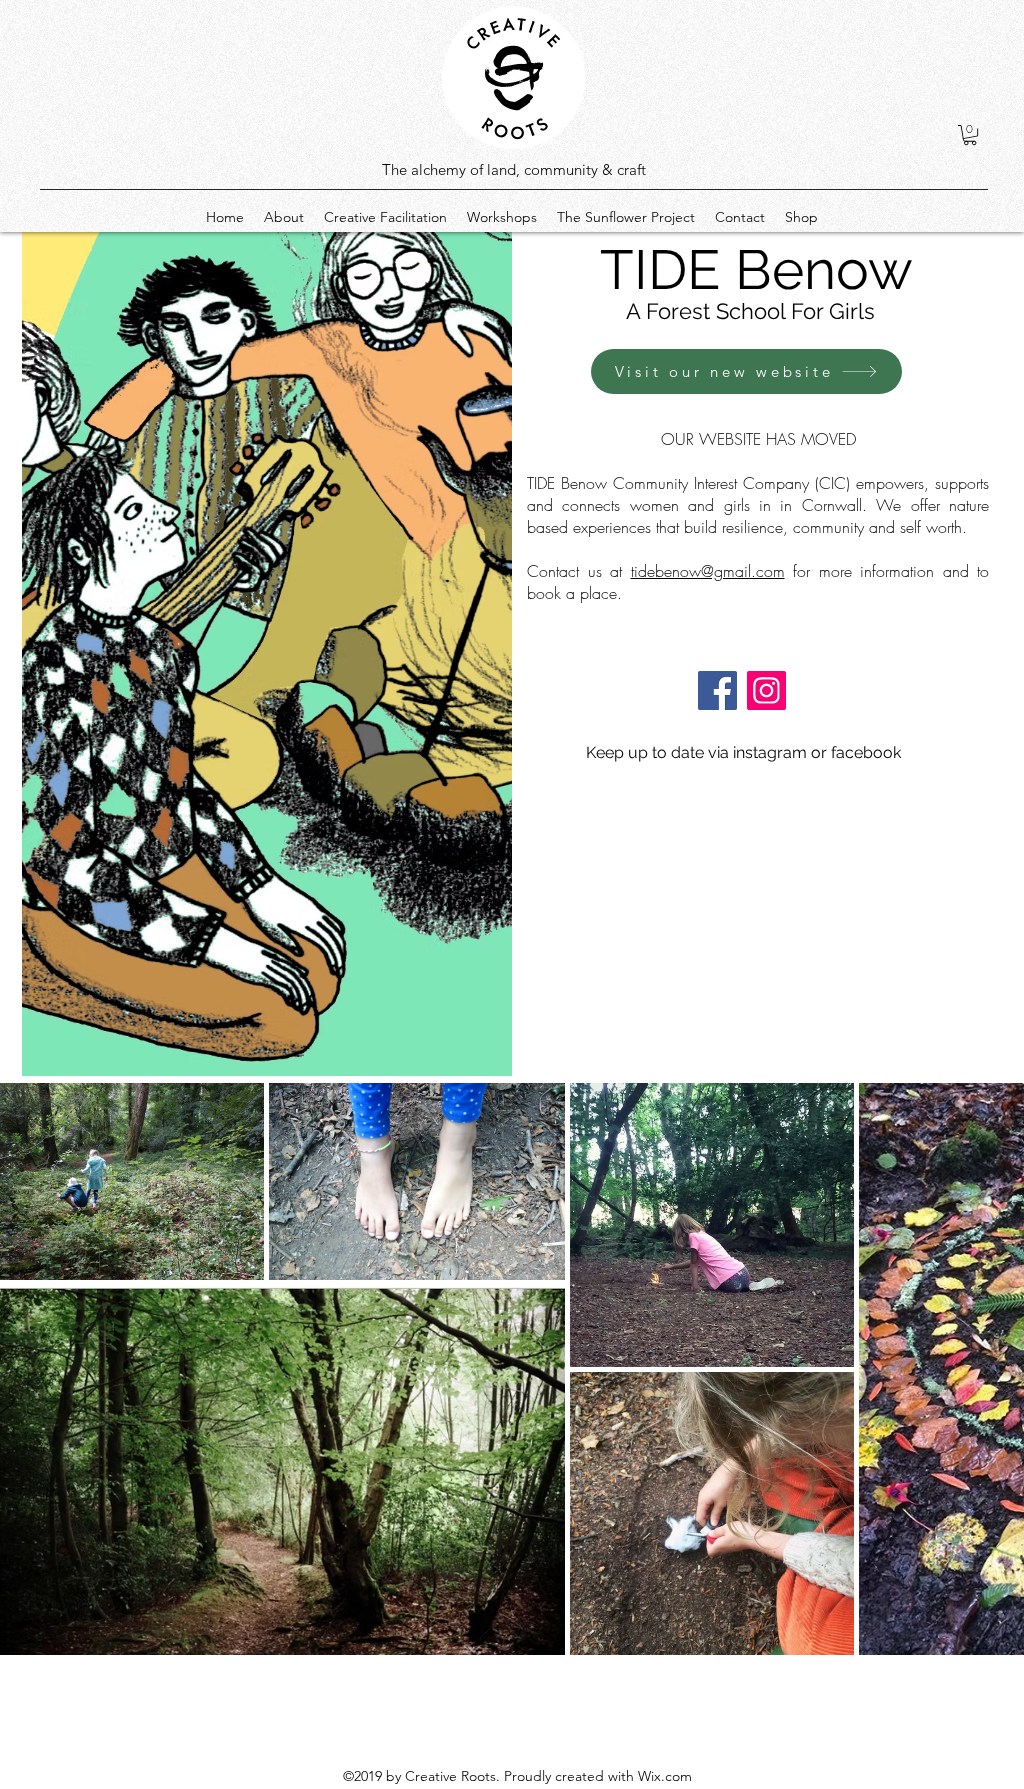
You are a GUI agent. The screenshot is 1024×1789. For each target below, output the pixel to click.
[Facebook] (717, 690)
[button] (970, 135)
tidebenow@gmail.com (708, 571)
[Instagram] (766, 690)
